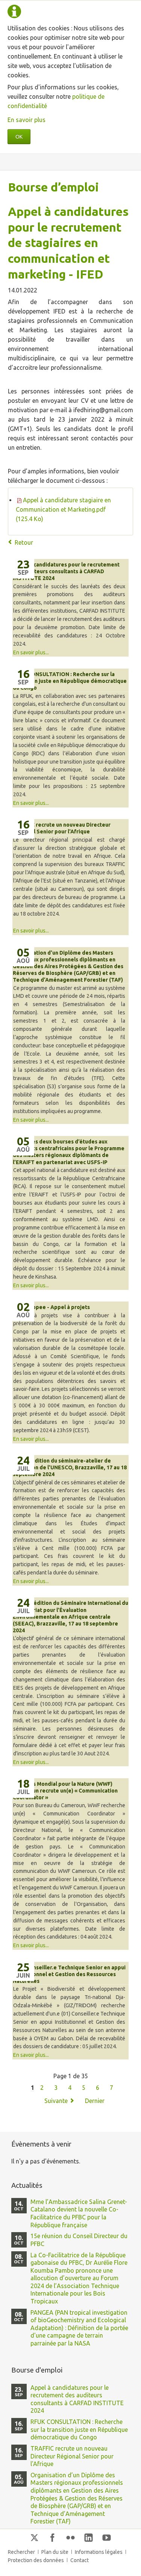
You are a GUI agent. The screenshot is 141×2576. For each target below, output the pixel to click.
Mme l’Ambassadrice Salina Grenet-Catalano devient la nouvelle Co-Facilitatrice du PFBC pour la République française (79, 2213)
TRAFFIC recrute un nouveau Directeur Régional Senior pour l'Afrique (72, 2456)
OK (19, 137)
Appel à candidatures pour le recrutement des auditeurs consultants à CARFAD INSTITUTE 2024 (66, 571)
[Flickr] (71, 2537)
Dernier (95, 2101)
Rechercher (21, 2552)
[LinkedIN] (89, 2537)
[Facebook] (53, 2537)
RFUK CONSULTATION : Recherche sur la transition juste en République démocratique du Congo (70, 681)
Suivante (56, 2101)
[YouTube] (107, 2537)
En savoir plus (27, 120)
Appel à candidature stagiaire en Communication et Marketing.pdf (64, 509)
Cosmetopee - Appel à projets (51, 1307)
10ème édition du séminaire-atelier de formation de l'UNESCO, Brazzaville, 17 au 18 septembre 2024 (70, 1467)
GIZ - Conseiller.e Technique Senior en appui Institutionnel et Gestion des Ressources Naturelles (69, 1974)
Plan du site (55, 2552)
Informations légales (99, 2552)
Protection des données (36, 2560)
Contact (80, 2560)
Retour (24, 542)
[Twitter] (35, 2537)
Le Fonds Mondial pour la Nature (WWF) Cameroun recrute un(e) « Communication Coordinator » (65, 1791)
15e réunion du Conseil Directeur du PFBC (79, 2240)
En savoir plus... (31, 652)
